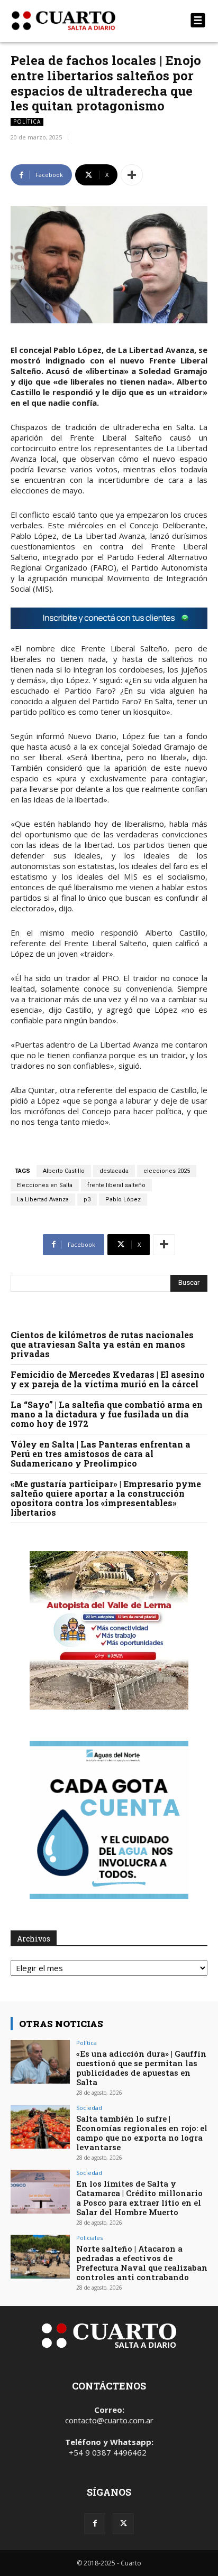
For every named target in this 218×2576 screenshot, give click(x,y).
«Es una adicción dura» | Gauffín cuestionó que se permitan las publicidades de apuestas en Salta (141, 2068)
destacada (114, 1171)
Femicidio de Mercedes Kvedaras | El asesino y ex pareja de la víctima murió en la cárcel (108, 1379)
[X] (123, 2524)
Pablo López (123, 1200)
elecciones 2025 (167, 1171)
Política (27, 122)
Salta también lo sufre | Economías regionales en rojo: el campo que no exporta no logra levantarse (142, 2133)
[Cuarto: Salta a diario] (79, 21)
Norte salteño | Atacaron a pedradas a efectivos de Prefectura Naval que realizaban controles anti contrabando (142, 2263)
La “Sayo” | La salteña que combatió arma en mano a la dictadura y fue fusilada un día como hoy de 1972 (107, 1414)
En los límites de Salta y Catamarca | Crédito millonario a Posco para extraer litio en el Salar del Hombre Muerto (139, 2198)
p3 (87, 1200)
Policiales (89, 2238)
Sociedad (89, 2108)
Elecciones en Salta (45, 1185)
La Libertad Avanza (43, 1200)
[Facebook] (95, 2524)
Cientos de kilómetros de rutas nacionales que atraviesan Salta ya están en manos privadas (102, 1344)
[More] (132, 175)
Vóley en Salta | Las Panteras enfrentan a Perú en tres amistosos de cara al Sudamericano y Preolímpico (101, 1454)
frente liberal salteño (116, 1185)
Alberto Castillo (64, 1171)
